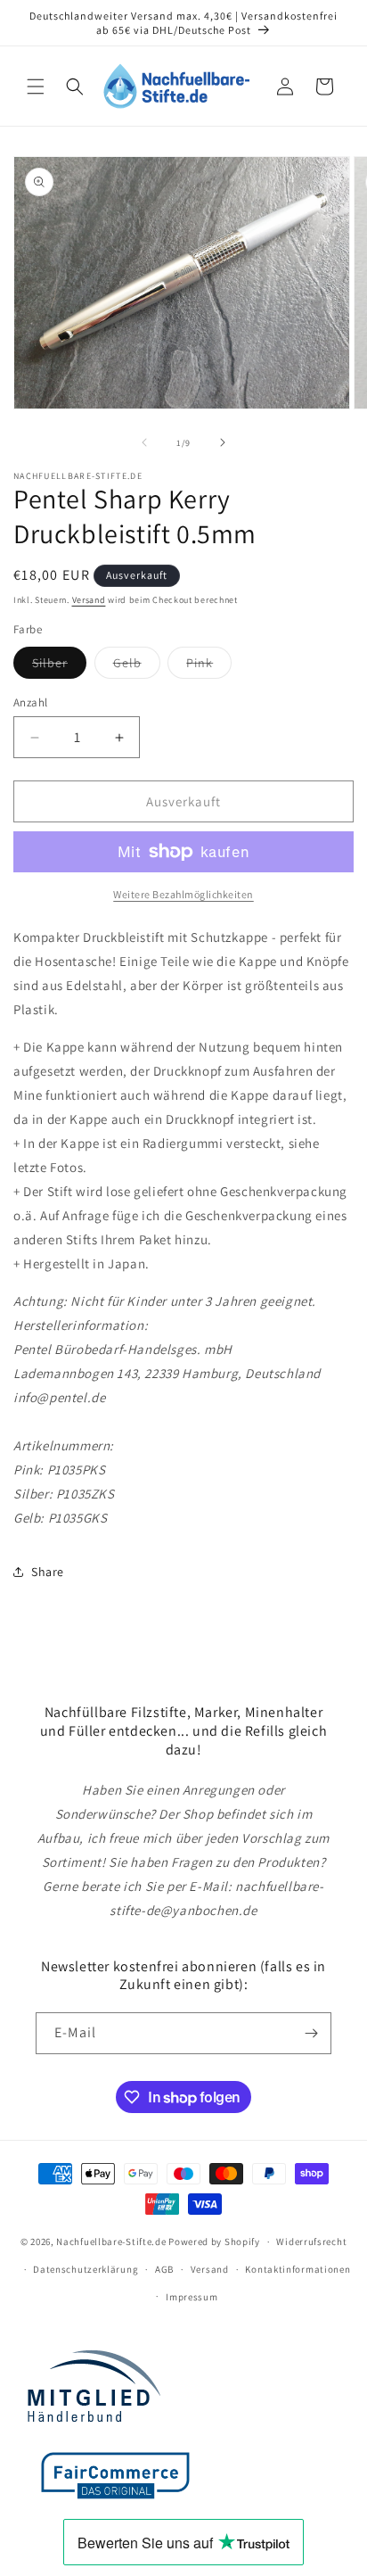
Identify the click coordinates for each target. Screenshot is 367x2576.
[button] (36, 87)
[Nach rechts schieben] (223, 442)
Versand (89, 600)
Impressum (192, 2297)
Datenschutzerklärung (86, 2269)
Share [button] (48, 1572)
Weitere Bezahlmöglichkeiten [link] (183, 894)
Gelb (137, 666)
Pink (209, 666)
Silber (59, 666)
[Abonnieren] (311, 2033)
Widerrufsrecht (311, 2242)
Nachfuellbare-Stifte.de (111, 2242)
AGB (164, 2269)
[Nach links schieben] (144, 442)
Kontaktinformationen (298, 2269)
